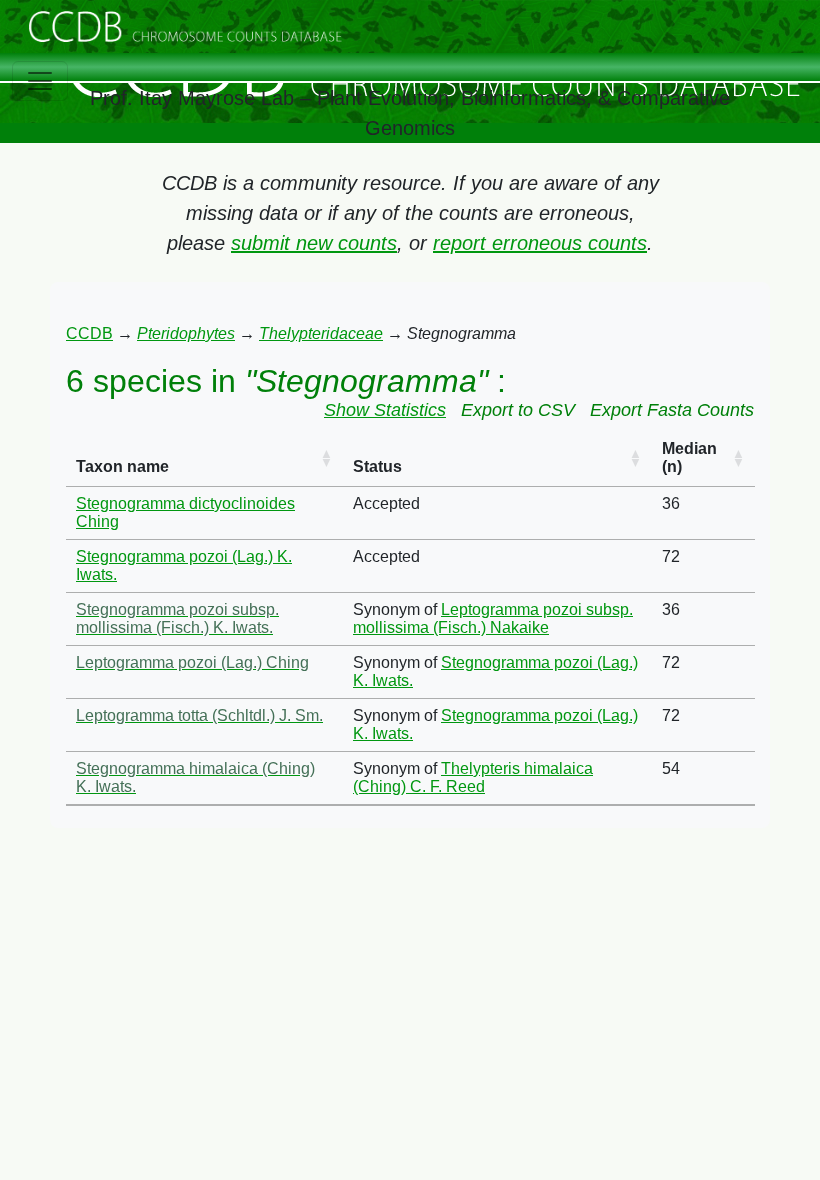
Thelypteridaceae (321, 333)
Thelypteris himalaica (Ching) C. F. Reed (473, 777)
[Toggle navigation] (40, 81)
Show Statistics (385, 410)
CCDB (89, 333)
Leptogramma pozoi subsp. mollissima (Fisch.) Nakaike (493, 618)
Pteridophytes (186, 333)
